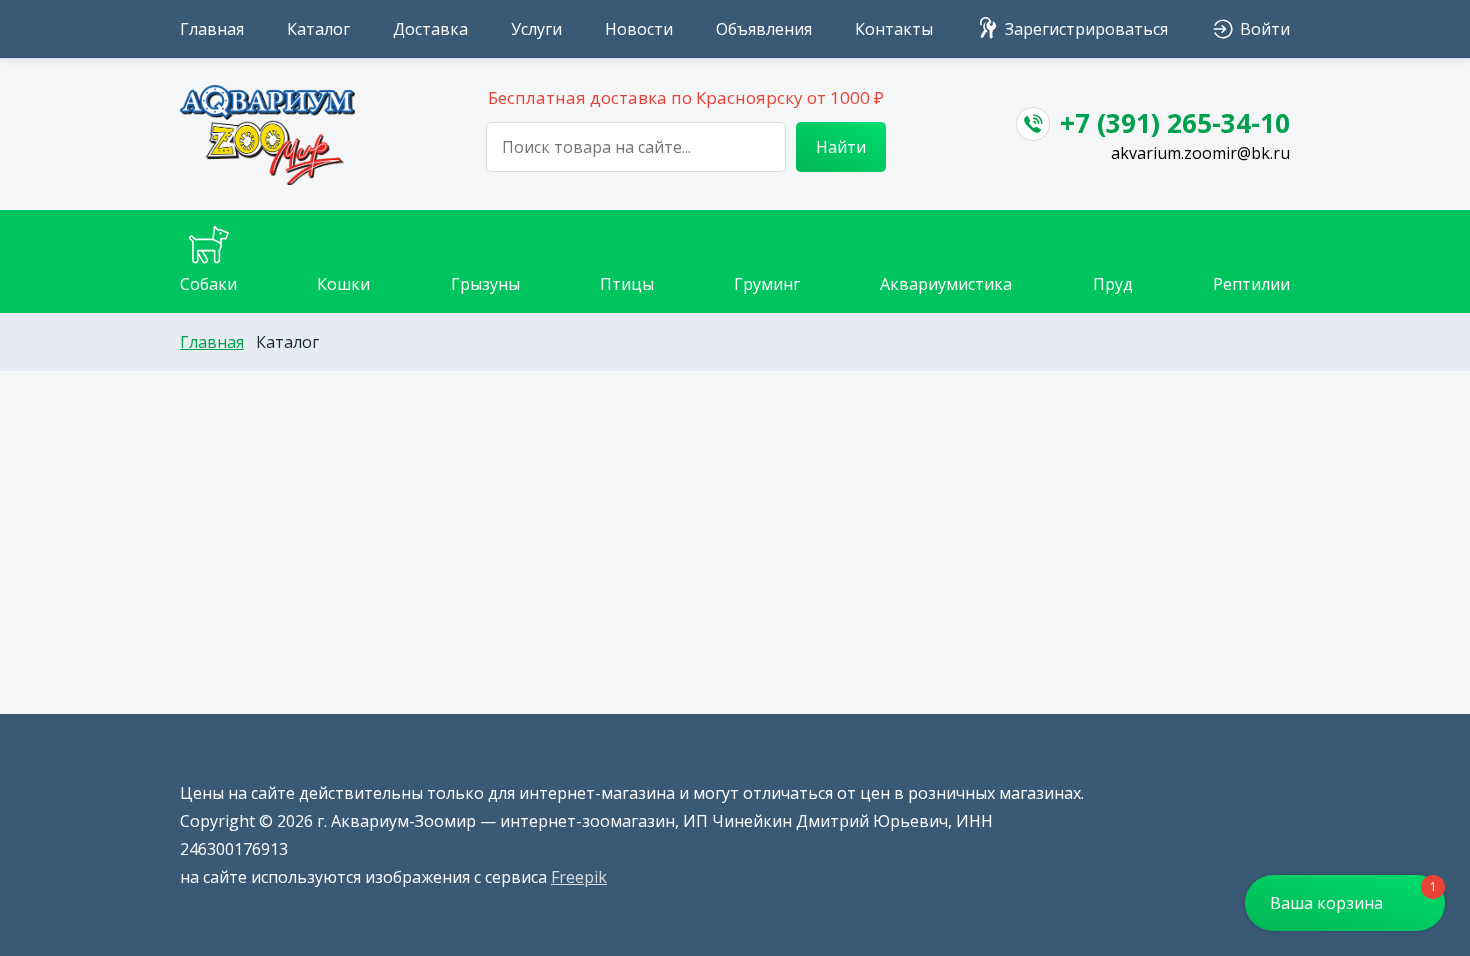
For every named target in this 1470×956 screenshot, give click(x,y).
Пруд (1113, 284)
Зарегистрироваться (1086, 29)
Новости (639, 29)
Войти (1265, 29)
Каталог (318, 29)
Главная (212, 29)
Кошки (343, 284)
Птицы (627, 284)
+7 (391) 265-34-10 (1175, 123)
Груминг (767, 284)
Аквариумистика (946, 284)
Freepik (579, 877)
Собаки (208, 284)
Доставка (430, 29)
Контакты (894, 29)
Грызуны (485, 284)
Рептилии (1251, 284)
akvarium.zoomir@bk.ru (1200, 153)
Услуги (536, 29)
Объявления (764, 29)
